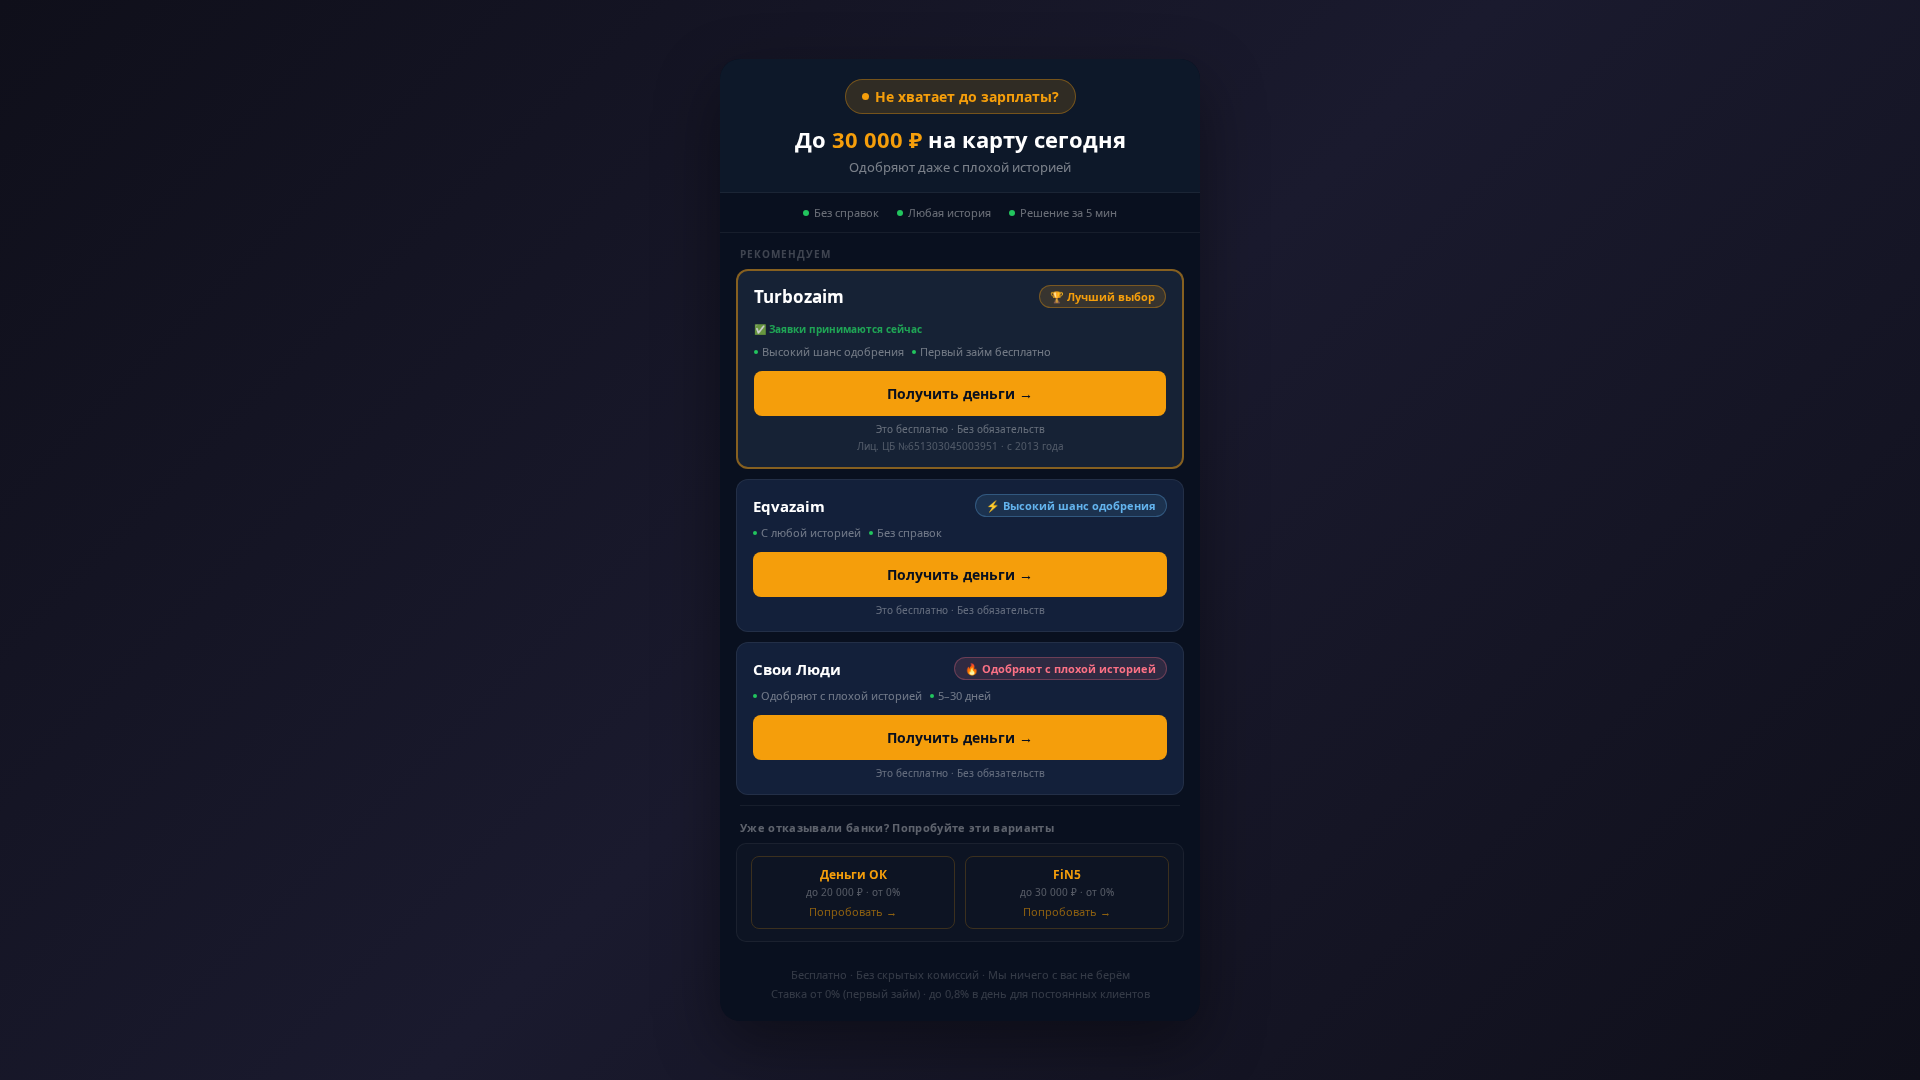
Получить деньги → (960, 393)
